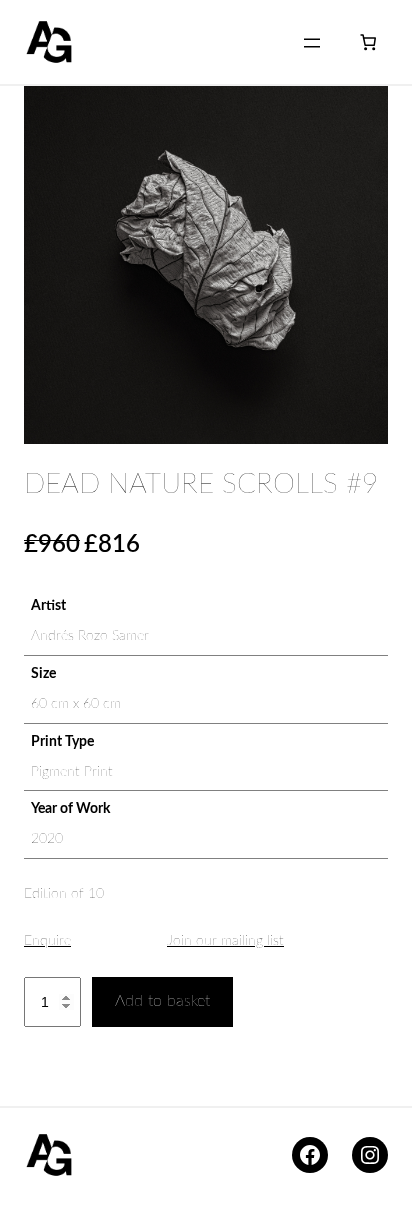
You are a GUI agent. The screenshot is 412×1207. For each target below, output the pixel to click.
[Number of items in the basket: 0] (368, 42)
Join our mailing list (225, 941)
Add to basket (162, 1001)
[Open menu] (312, 43)
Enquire (47, 941)
